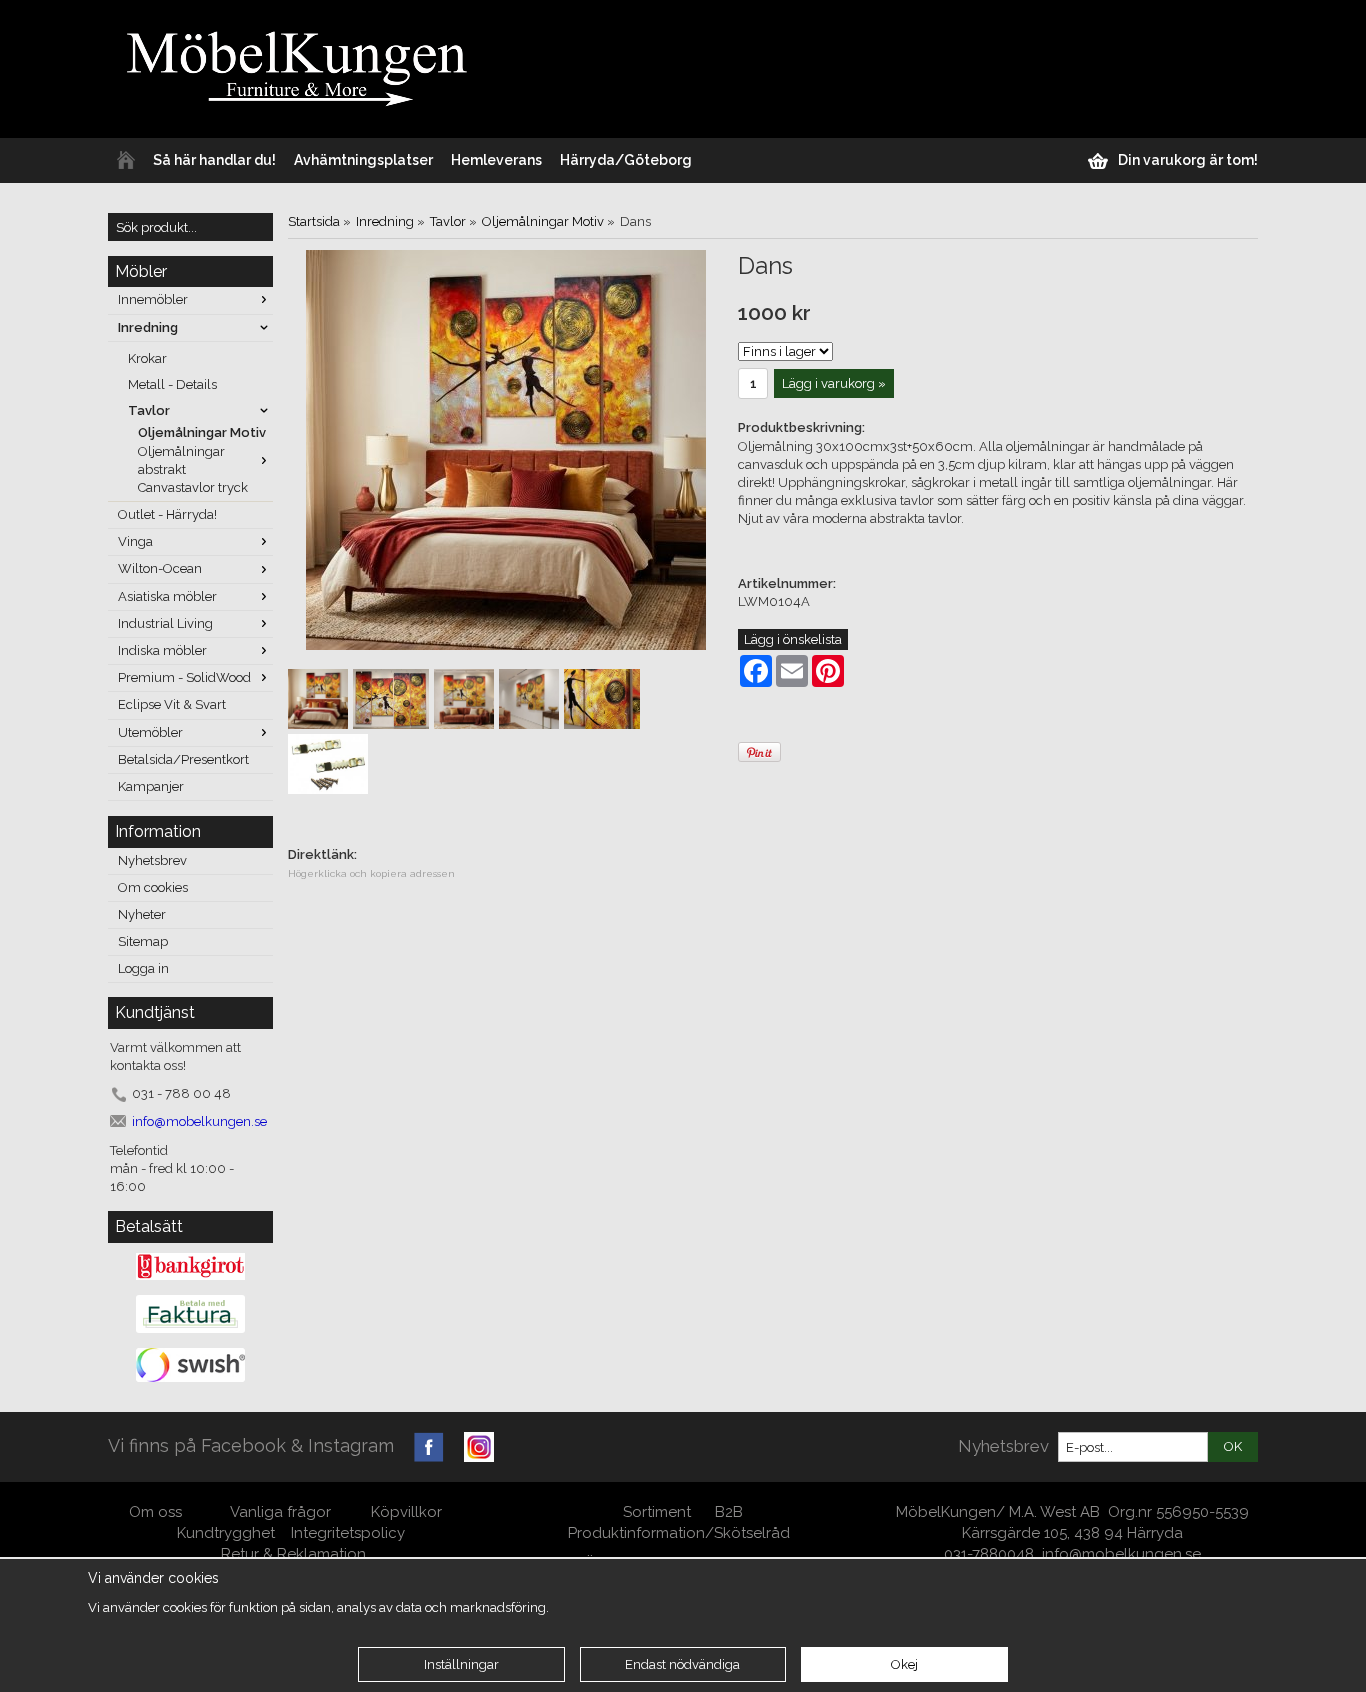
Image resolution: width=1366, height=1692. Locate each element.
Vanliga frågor (280, 1512)
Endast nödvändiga (682, 1664)
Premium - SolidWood (184, 677)
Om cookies (153, 887)
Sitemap (143, 941)
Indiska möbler (162, 650)
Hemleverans (496, 160)
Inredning (148, 327)
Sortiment (657, 1512)
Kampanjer (151, 786)
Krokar (147, 358)
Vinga (135, 541)
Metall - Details (172, 384)
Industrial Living (165, 623)
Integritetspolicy (348, 1533)
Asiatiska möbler (167, 596)
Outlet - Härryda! (167, 514)
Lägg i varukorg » (834, 383)
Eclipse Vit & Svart (172, 704)
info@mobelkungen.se (1121, 1554)
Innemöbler (153, 299)
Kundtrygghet (226, 1533)
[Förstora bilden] (506, 448)
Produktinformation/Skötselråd (679, 1533)
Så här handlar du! (214, 160)
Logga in (143, 968)
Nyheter (142, 914)
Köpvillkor (406, 1512)
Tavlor (149, 410)
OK (1233, 1446)
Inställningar (461, 1664)
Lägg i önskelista (793, 639)
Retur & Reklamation (293, 1554)
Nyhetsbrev (152, 860)
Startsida (314, 221)
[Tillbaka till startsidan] (126, 160)
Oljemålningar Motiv (202, 432)
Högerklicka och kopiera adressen (371, 873)
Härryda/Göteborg (626, 160)
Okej (904, 1664)
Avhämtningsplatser (363, 160)
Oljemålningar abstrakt (181, 460)
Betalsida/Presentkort (183, 759)
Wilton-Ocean (160, 568)
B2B (729, 1512)
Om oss (157, 1512)
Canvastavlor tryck (193, 487)
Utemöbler (150, 732)
